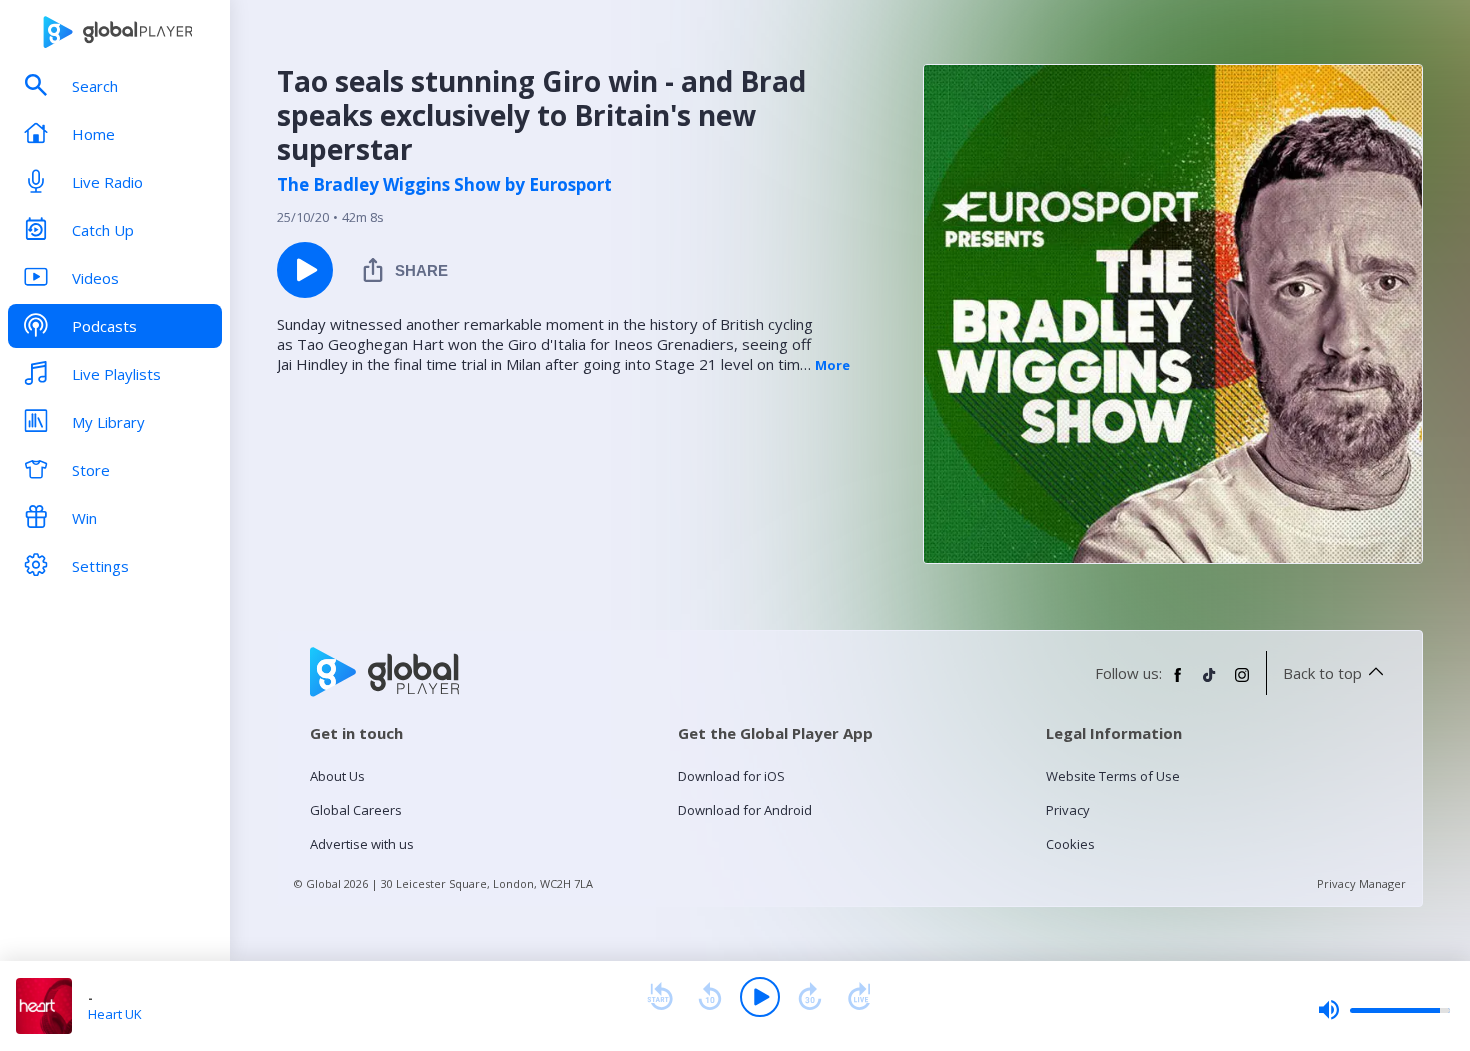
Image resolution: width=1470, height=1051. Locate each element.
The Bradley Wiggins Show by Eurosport (444, 185)
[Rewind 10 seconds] (710, 997)
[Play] (760, 997)
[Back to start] (660, 997)
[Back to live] (860, 997)
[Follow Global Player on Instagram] (1242, 683)
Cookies (1070, 844)
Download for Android (745, 810)
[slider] (1384, 1010)
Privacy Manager (1361, 883)
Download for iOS (731, 776)
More (832, 365)
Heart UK (115, 1014)
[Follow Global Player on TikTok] (1210, 683)
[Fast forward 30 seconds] (810, 997)
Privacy (1068, 810)
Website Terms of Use (1113, 776)
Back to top (1322, 673)
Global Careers (356, 810)
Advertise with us (362, 844)
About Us (337, 776)
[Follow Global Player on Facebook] (1178, 683)
